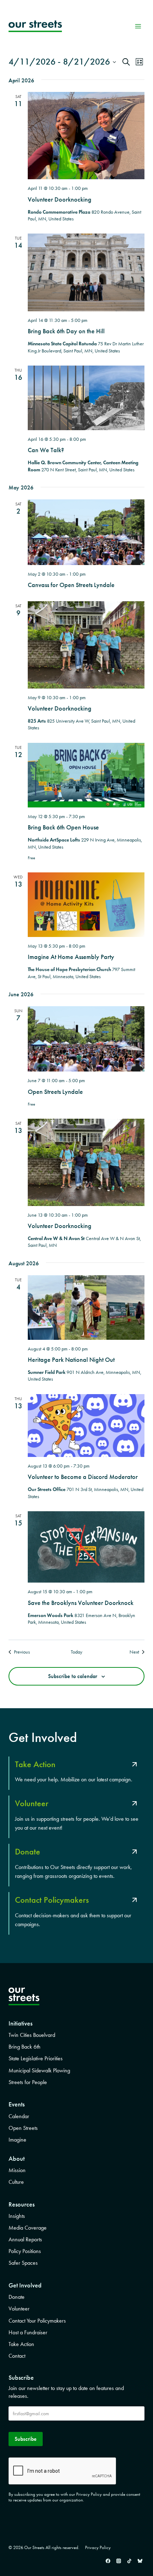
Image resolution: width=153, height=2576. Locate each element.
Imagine (17, 2140)
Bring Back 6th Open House (63, 827)
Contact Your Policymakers (37, 2321)
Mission (17, 2170)
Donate (17, 2297)
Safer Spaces (23, 2263)
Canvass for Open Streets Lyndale (71, 585)
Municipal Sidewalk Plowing (39, 2070)
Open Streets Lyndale (55, 1092)
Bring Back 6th (25, 2047)
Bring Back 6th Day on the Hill (66, 331)
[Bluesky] (140, 2561)
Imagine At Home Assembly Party (71, 957)
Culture (16, 2182)
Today (76, 1652)
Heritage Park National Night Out (71, 1360)
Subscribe (26, 2439)
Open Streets (23, 2128)
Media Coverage (28, 2228)
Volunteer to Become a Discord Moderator (83, 1477)
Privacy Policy (98, 2547)
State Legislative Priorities (36, 2058)
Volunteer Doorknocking (60, 199)
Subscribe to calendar (73, 1676)
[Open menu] (138, 26)
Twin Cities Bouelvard (32, 2035)
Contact (17, 2356)
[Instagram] (118, 2561)
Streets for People (28, 2082)
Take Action (21, 2344)
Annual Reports (25, 2239)
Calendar (19, 2116)
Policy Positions (25, 2251)
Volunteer (19, 2309)
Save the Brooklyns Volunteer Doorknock (81, 1603)
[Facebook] (108, 2561)
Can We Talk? (46, 450)
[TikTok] (129, 2561)
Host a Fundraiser (28, 2332)
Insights (17, 2216)
